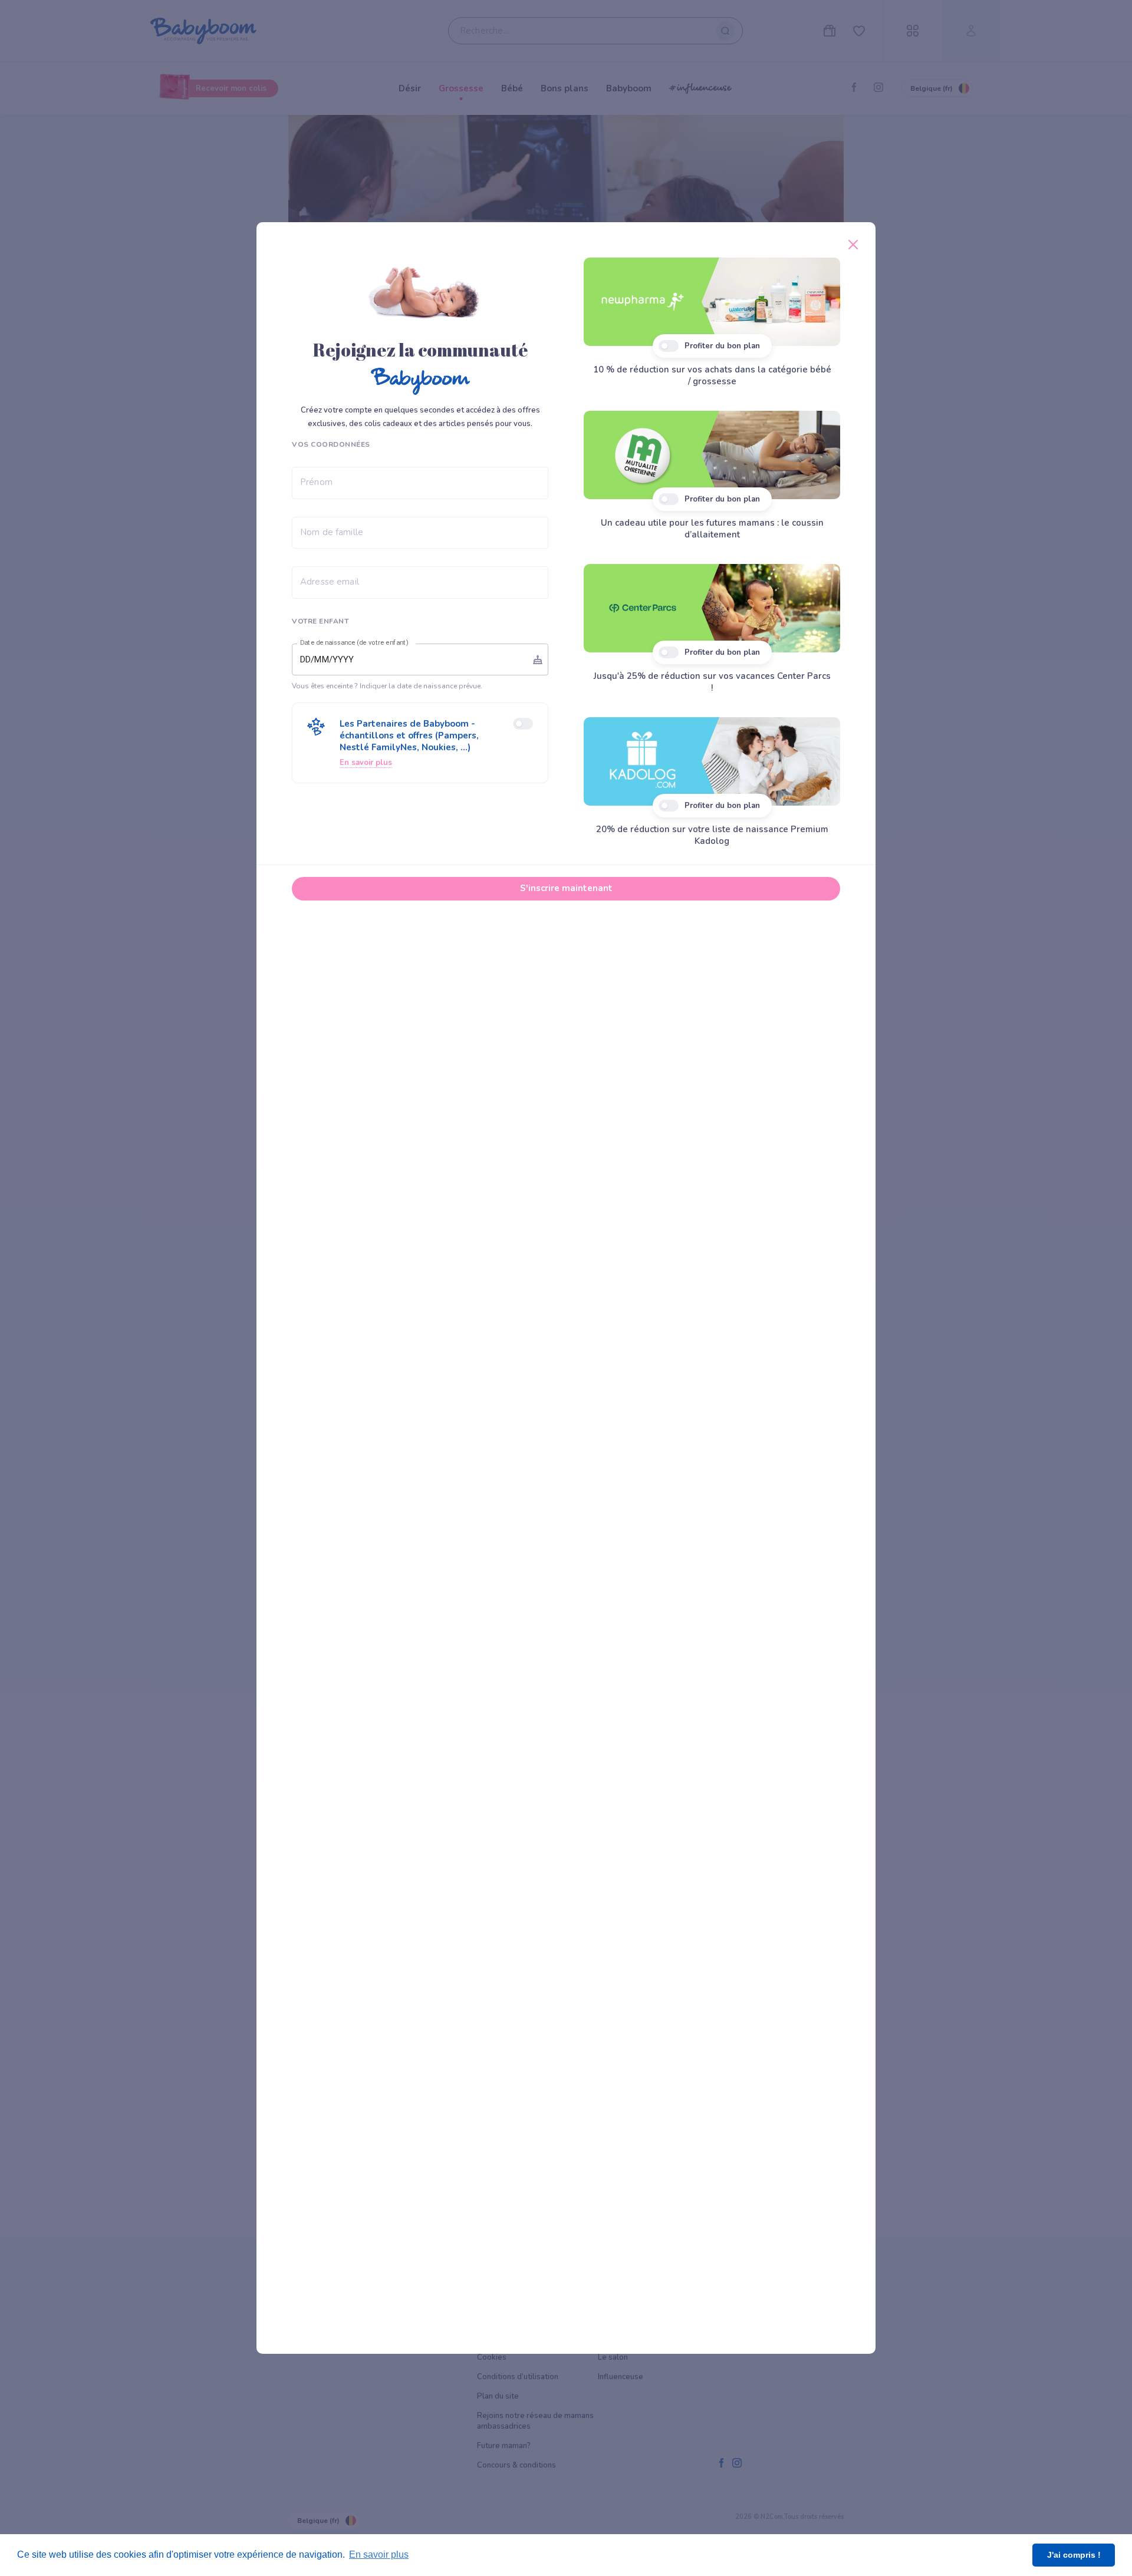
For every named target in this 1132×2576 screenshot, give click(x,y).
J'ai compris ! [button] (1074, 2555)
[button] (420, 743)
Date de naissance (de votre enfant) (354, 643)
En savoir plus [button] (379, 2554)
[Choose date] (538, 659)
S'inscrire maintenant (566, 888)
